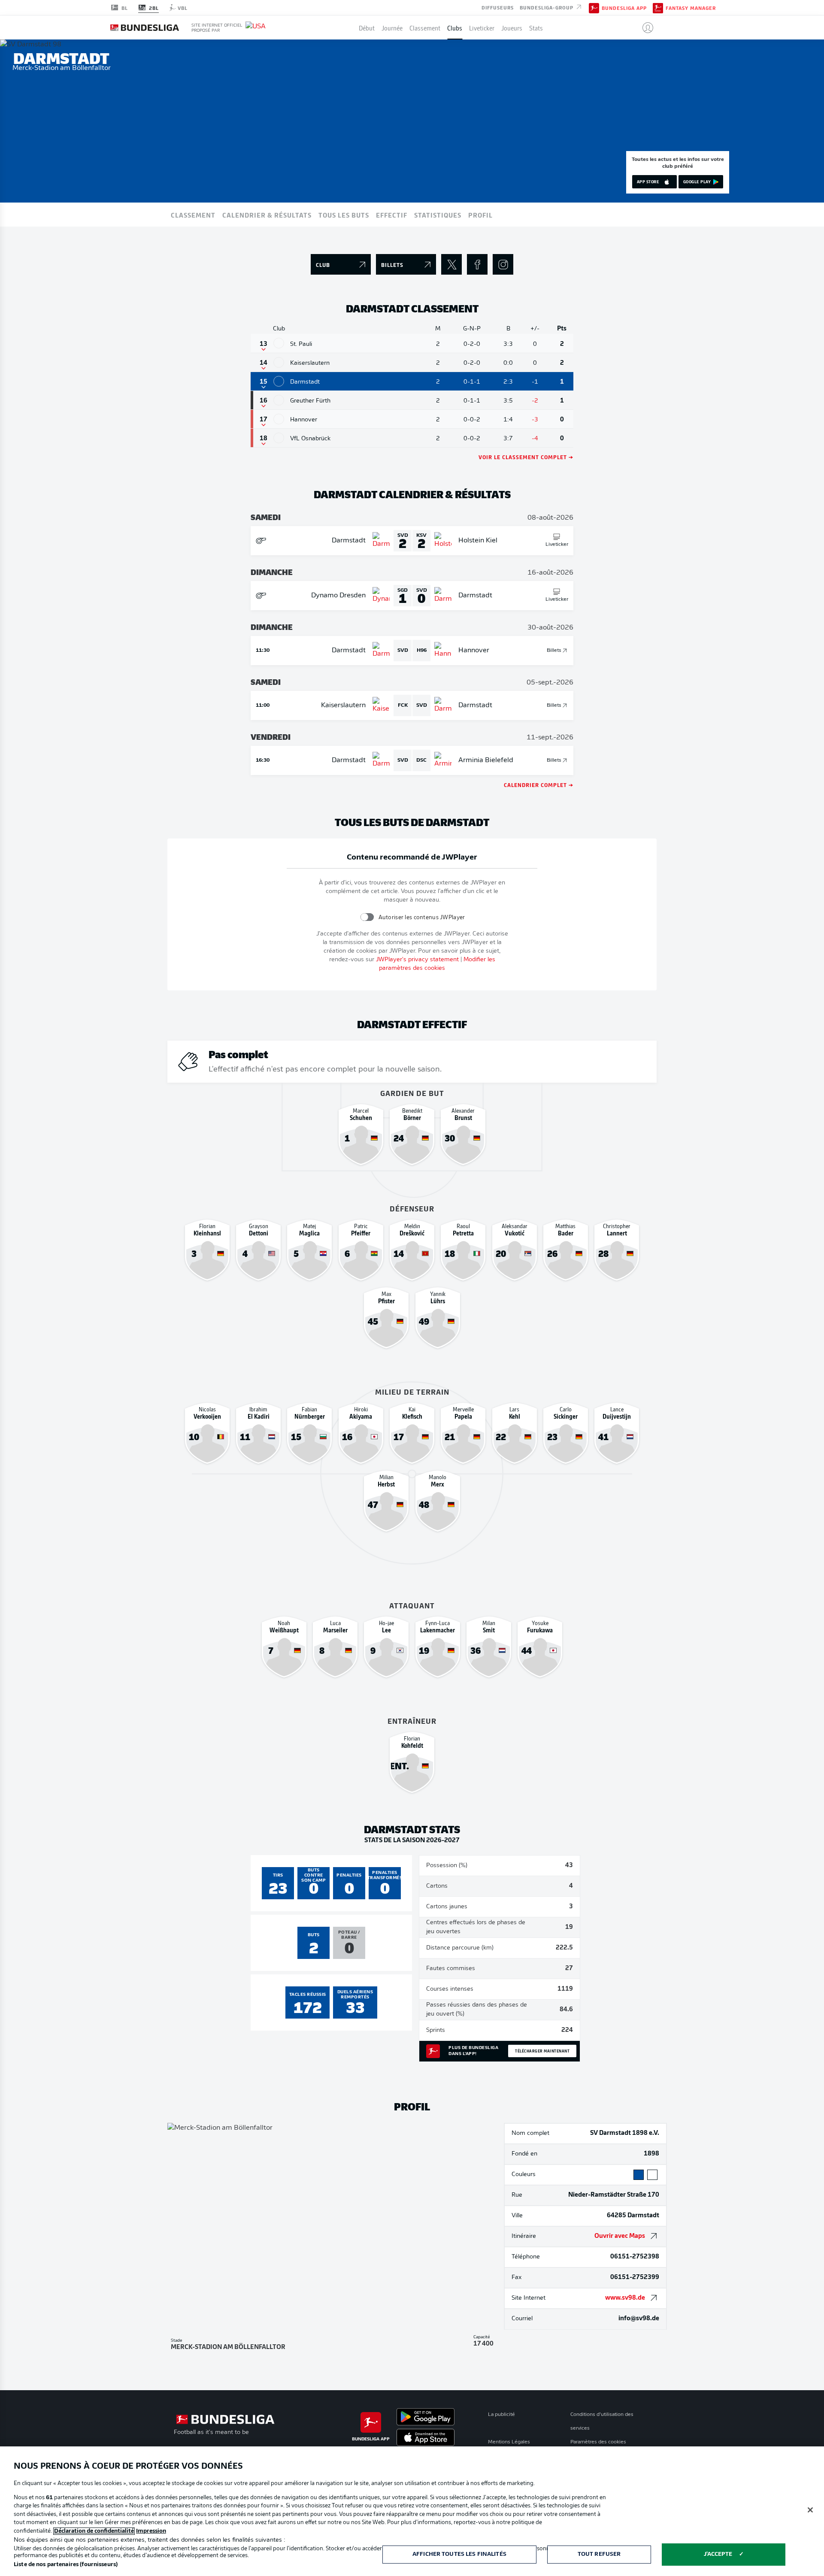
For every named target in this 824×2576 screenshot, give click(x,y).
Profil (480, 215)
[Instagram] (503, 264)
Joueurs (512, 27)
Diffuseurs (498, 7)
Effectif (392, 215)
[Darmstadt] (279, 381)
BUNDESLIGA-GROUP (547, 7)
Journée (392, 27)
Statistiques (438, 215)
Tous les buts (344, 215)
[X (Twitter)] (451, 264)
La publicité (501, 2415)
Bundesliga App (624, 8)
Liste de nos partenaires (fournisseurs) (66, 2565)
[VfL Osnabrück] (279, 438)
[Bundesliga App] (594, 7)
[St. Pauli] (279, 343)
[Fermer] (810, 2510)
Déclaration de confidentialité (94, 2531)
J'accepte (718, 2554)
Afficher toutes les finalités (459, 2554)
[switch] (367, 917)
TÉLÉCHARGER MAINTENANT (542, 2051)
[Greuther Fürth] (279, 400)
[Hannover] (279, 419)
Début (367, 27)
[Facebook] (477, 264)
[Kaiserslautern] (279, 362)
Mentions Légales (509, 2442)
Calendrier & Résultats (267, 215)
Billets (554, 651)
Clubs (455, 27)
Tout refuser (599, 2554)
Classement (425, 27)
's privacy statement (417, 960)
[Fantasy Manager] (658, 7)
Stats (536, 27)
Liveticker (482, 27)
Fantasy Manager (691, 8)
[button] (644, 27)
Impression (151, 2531)
